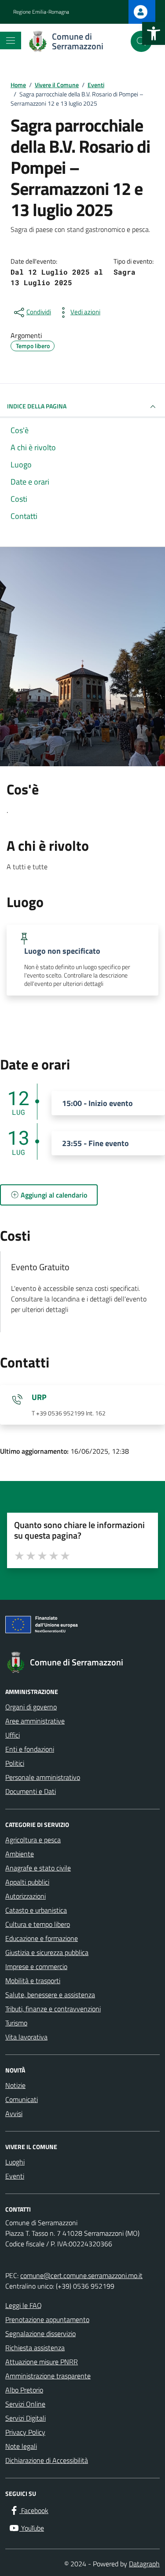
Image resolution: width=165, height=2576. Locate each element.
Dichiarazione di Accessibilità (47, 2460)
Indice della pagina (37, 406)
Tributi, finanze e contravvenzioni (53, 2009)
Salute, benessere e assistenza (50, 1995)
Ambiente (20, 1854)
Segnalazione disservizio (40, 2333)
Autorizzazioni (26, 1896)
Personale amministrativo (43, 1777)
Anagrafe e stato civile (38, 1868)
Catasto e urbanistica (36, 1910)
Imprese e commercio (36, 1966)
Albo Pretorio (24, 2390)
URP (39, 1397)
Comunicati (22, 2099)
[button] (154, 33)
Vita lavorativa (26, 2037)
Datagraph (144, 2564)
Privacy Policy (25, 2432)
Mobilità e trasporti (33, 1981)
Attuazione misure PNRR (42, 2362)
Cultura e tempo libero (38, 1924)
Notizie (15, 2085)
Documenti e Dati (31, 1791)
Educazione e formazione (42, 1938)
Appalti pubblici (27, 1882)
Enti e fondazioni (30, 1749)
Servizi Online (25, 2404)
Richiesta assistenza (35, 2348)
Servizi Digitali (26, 2418)
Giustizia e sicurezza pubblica (47, 1952)
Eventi (15, 2176)
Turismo (16, 2023)
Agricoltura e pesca (33, 1840)
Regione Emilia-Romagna (41, 12)
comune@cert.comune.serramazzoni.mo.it (81, 2275)
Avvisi (14, 2113)
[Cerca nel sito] (141, 41)
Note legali (21, 2446)
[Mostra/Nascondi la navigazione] (11, 40)
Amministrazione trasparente (48, 2376)
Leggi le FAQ (24, 2305)
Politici (15, 1763)
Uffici (13, 1735)
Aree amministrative (35, 1721)
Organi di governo (31, 1707)
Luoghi (15, 2162)
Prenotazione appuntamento (47, 2319)
